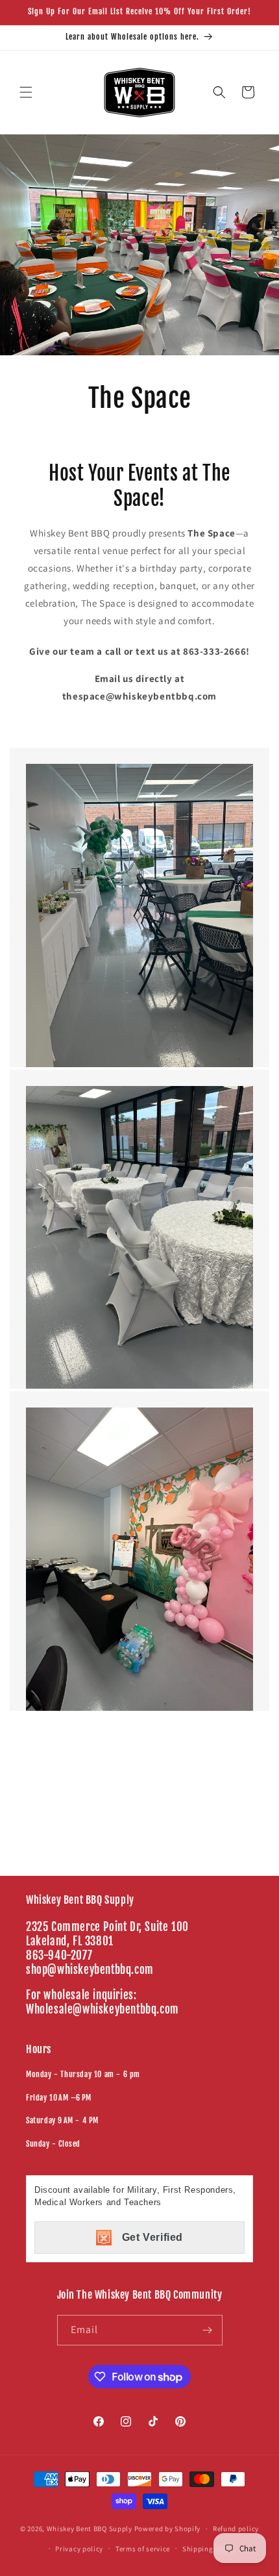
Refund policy (236, 2529)
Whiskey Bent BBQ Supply (90, 2529)
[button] (26, 92)
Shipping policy (209, 2549)
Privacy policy (79, 2549)
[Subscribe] (208, 2330)
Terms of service (143, 2549)
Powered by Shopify (168, 2529)
